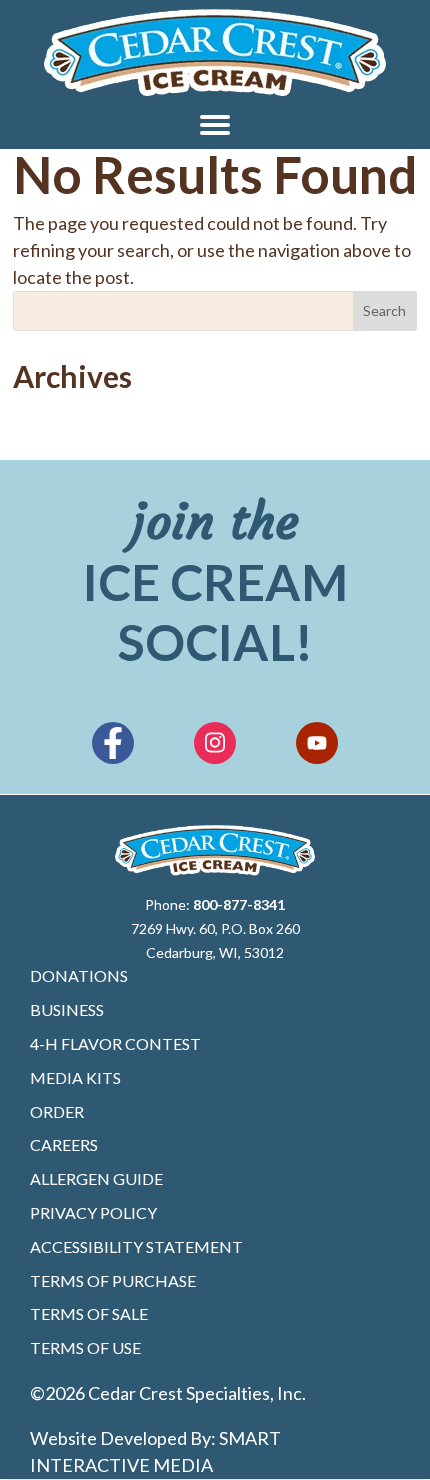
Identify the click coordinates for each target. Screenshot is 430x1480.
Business (67, 1009)
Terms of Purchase (113, 1280)
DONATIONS (79, 975)
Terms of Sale (89, 1313)
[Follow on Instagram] (215, 743)
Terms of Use (85, 1347)
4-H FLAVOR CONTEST (115, 1043)
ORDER (57, 1111)
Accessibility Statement (136, 1246)
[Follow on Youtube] (317, 743)
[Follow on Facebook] (113, 743)
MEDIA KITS (75, 1077)
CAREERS (64, 1144)
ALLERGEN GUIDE (96, 1178)
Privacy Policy (93, 1212)
